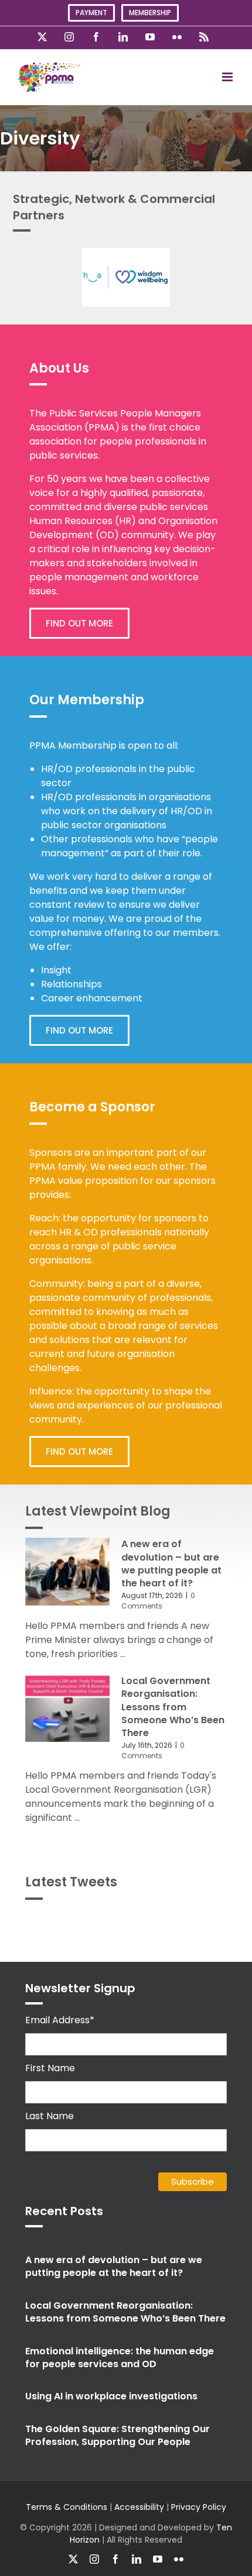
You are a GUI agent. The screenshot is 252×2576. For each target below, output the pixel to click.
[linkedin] (137, 2559)
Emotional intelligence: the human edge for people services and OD (120, 2358)
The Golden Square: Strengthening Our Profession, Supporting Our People (118, 2435)
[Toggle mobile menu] (228, 77)
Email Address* (60, 2020)
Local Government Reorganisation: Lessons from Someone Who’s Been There (173, 1707)
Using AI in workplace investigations (111, 2396)
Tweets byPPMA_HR (191, 1922)
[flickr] (179, 2559)
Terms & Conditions (67, 2507)
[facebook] (115, 2559)
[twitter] (73, 2559)
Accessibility (139, 2507)
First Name (50, 2068)
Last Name (50, 2116)
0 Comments (158, 1601)
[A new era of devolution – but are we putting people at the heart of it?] (67, 1572)
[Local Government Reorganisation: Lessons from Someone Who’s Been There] (67, 1709)
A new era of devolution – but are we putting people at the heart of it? (171, 1563)
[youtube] (158, 2559)
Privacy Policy (199, 2507)
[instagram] (94, 2559)
